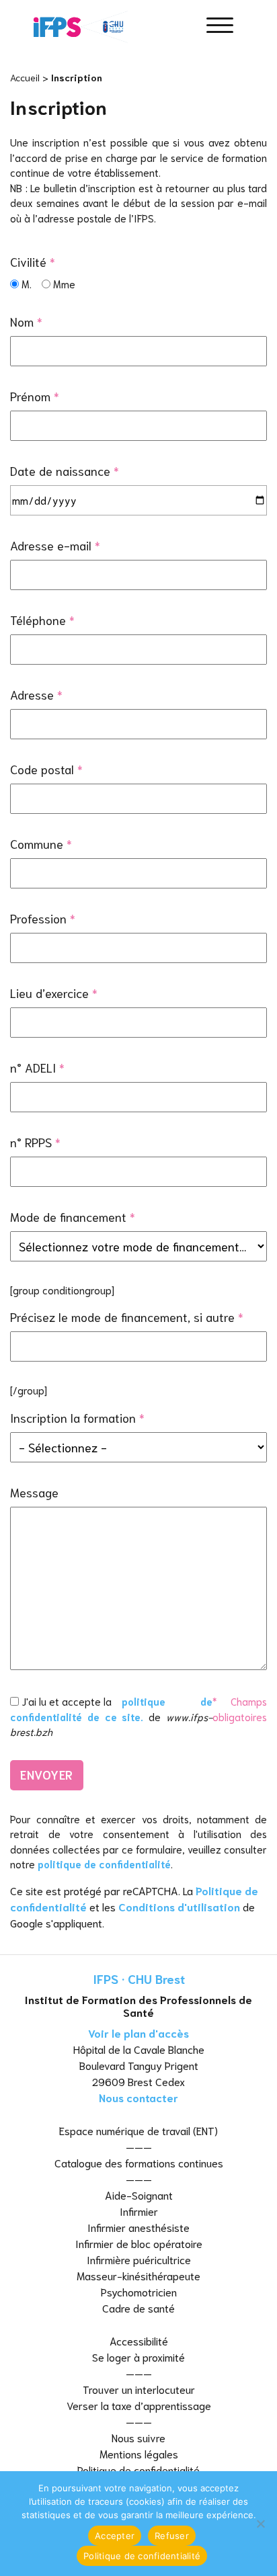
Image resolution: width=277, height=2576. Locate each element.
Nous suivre (138, 2437)
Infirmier (139, 2211)
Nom (26, 321)
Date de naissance (65, 470)
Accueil (25, 77)
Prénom (35, 396)
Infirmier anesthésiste (138, 2227)
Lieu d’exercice (54, 993)
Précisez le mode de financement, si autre (127, 1317)
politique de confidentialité (104, 1864)
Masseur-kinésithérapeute (138, 2275)
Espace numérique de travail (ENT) (138, 2130)
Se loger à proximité (138, 2357)
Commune (41, 843)
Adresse (36, 694)
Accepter (115, 2536)
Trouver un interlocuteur (139, 2389)
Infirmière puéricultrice (139, 2259)
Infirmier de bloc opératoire (139, 2243)
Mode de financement (73, 1216)
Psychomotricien (139, 2291)
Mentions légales (139, 2453)
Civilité (33, 261)
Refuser (172, 2536)
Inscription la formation (77, 1417)
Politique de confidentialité (138, 2469)
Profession (43, 918)
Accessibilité (139, 2340)
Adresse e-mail (55, 545)
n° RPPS (35, 1142)
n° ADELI (37, 1067)
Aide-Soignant (139, 2195)
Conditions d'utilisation (179, 1906)
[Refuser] (260, 2524)
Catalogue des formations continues (139, 2162)
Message (34, 1492)
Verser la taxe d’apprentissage (139, 2405)
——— (139, 2146)
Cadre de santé (138, 2308)
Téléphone (42, 620)
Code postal (46, 769)
